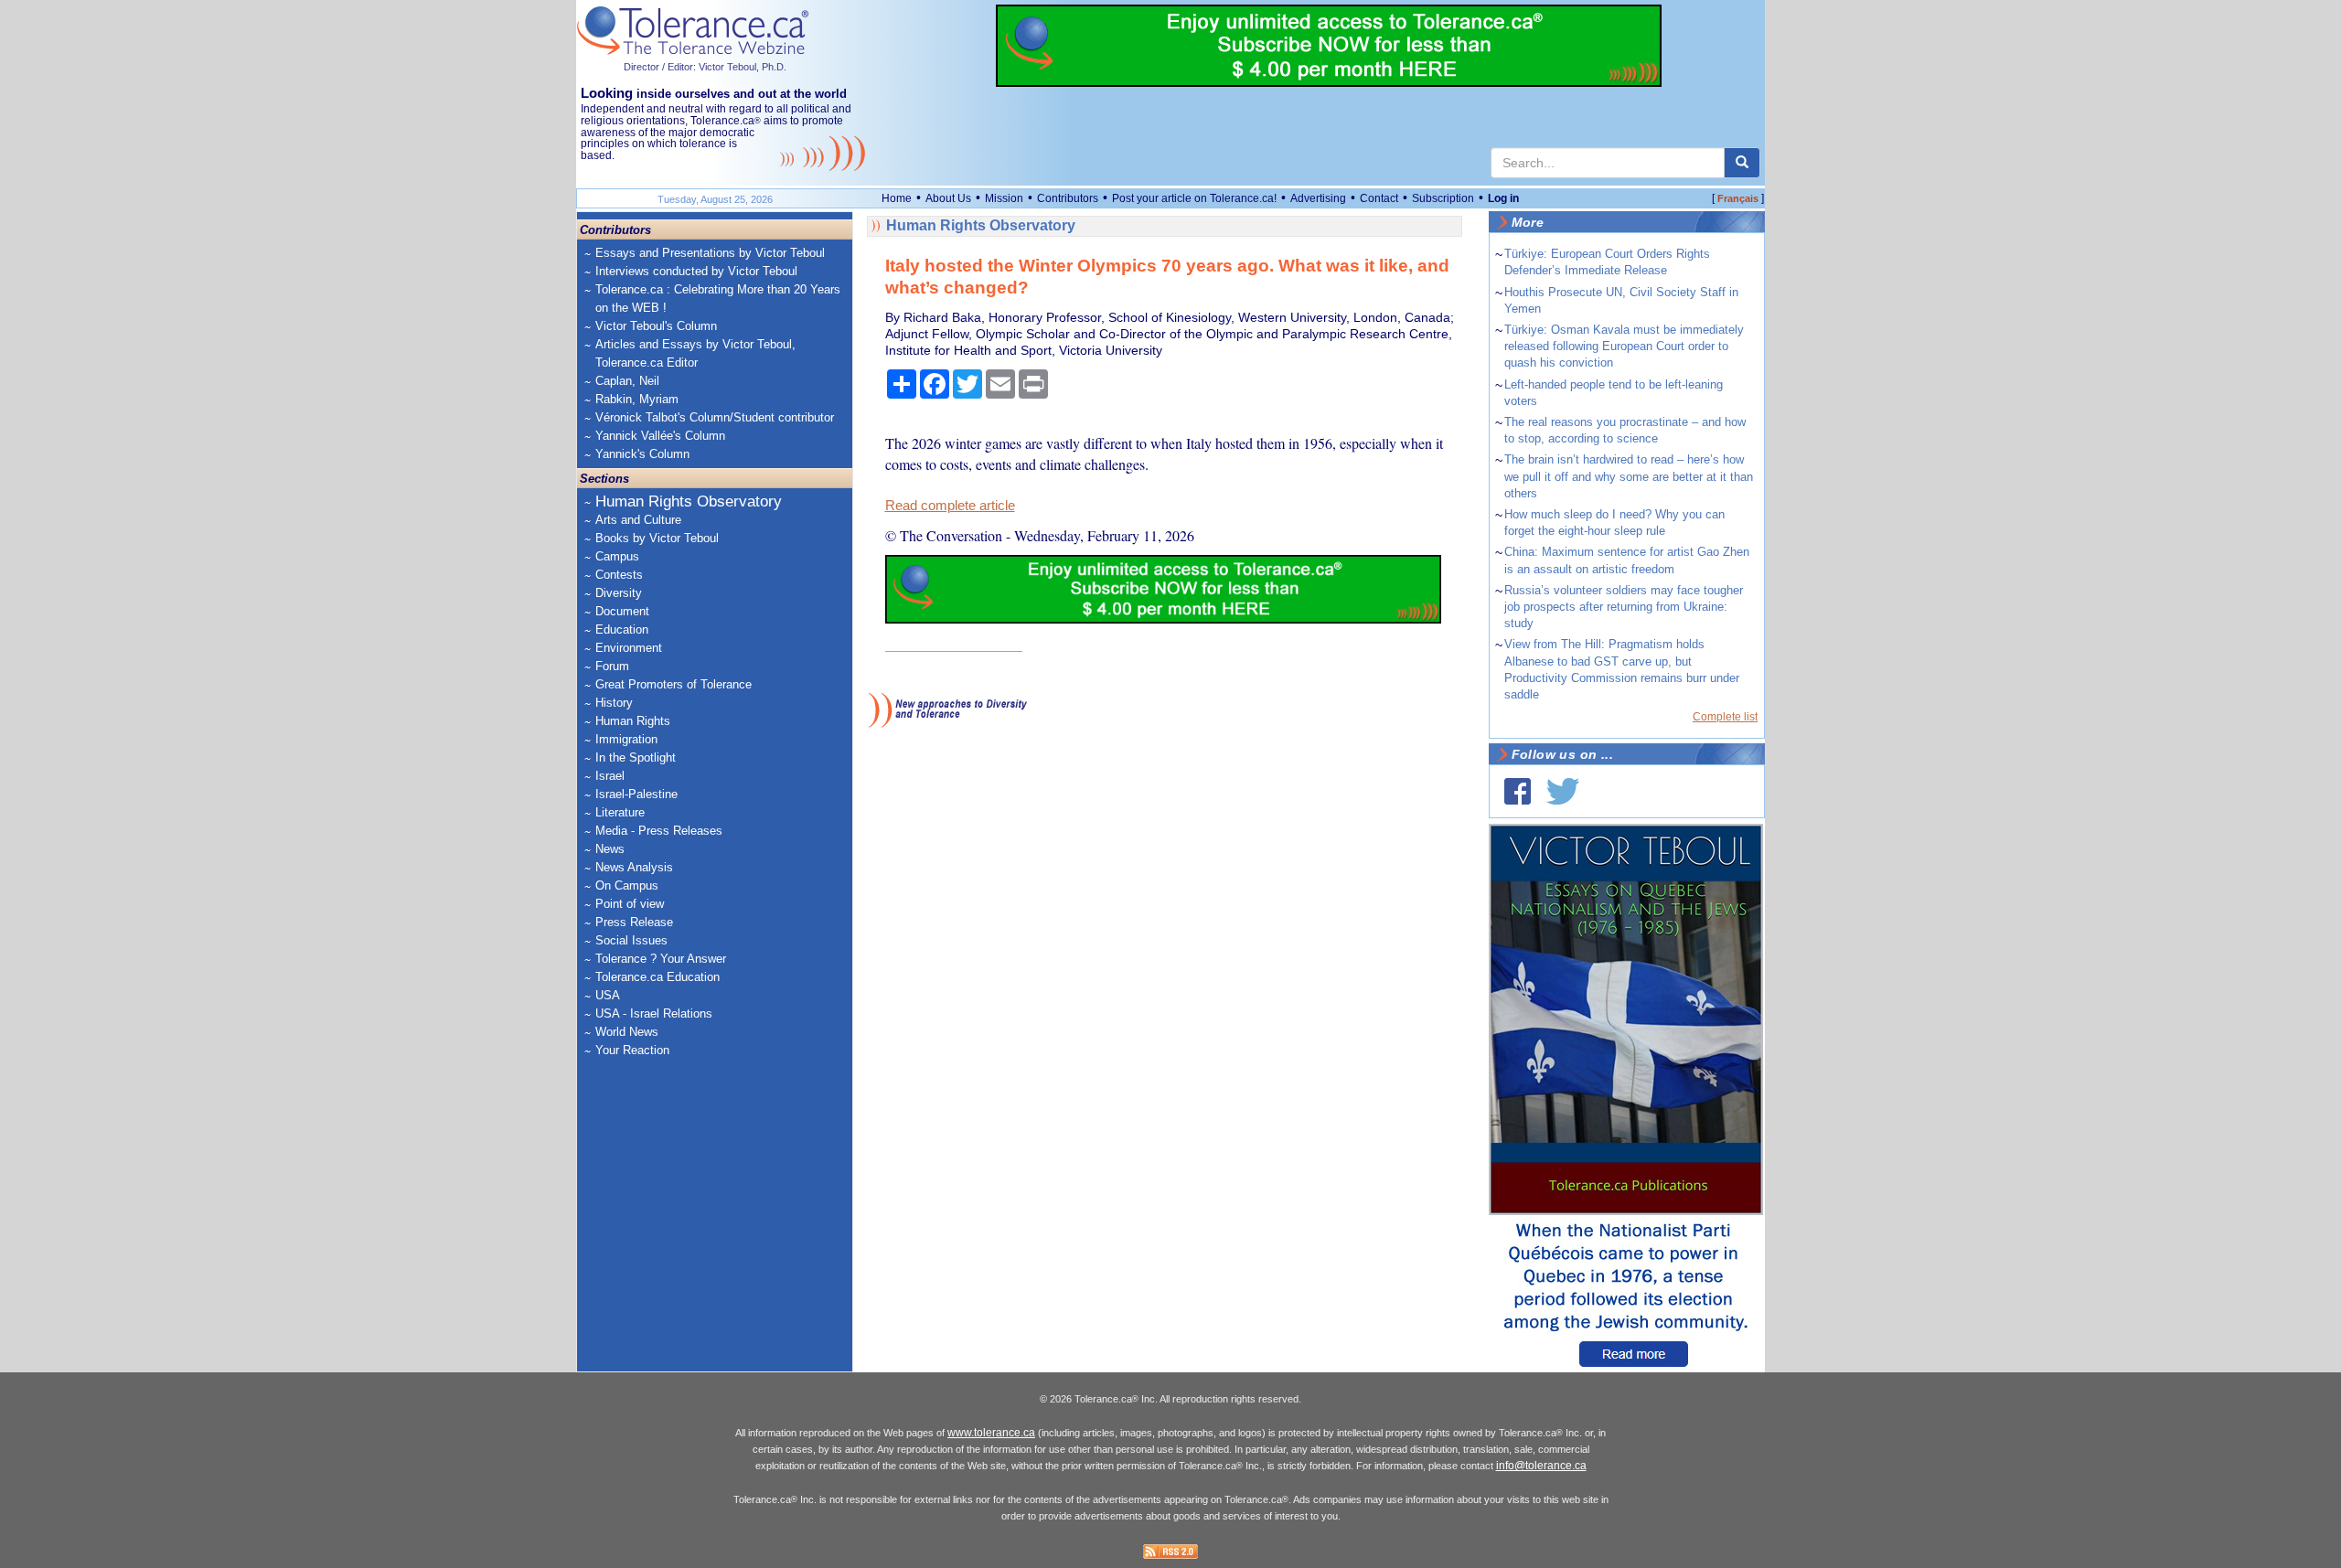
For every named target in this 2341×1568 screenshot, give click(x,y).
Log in (1503, 198)
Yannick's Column (642, 454)
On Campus (627, 885)
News (610, 849)
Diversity (619, 593)
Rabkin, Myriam (637, 399)
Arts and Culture (638, 520)
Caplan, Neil (627, 381)
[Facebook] (1518, 791)
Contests (619, 575)
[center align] (1742, 163)
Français (1738, 198)
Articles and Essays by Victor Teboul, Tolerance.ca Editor (695, 353)
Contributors (1068, 198)
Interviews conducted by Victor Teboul (696, 271)
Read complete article (950, 506)
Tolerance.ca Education (657, 977)
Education (622, 629)
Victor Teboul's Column (656, 326)
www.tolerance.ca (991, 1433)
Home (897, 198)
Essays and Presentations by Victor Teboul (710, 253)
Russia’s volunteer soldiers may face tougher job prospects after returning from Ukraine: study (1624, 607)
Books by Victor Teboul (657, 538)
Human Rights (633, 721)
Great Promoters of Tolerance (673, 684)
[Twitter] (1563, 791)
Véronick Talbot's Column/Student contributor (715, 417)
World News (627, 1032)
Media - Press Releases (659, 831)
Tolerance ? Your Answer (661, 959)
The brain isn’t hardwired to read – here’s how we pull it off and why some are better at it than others (1629, 476)
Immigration (626, 739)
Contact (1379, 198)
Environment (629, 648)
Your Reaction (632, 1050)
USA (608, 995)
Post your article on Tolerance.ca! (1194, 198)
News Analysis (634, 867)
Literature (620, 812)
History (614, 703)
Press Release (634, 922)
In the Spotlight (636, 757)
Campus (617, 556)
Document (622, 611)
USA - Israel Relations (654, 1013)
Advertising (1318, 198)
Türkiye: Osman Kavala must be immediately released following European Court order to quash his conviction (1624, 346)
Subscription (1443, 198)
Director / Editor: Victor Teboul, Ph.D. (705, 67)
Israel (610, 776)
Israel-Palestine (636, 794)
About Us (948, 198)
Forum (612, 666)
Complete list (1725, 717)
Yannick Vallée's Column (660, 436)
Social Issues (631, 940)
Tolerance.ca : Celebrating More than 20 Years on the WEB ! (718, 299)
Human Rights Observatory (689, 501)
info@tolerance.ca (1541, 1466)
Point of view (630, 904)
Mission (1004, 198)
